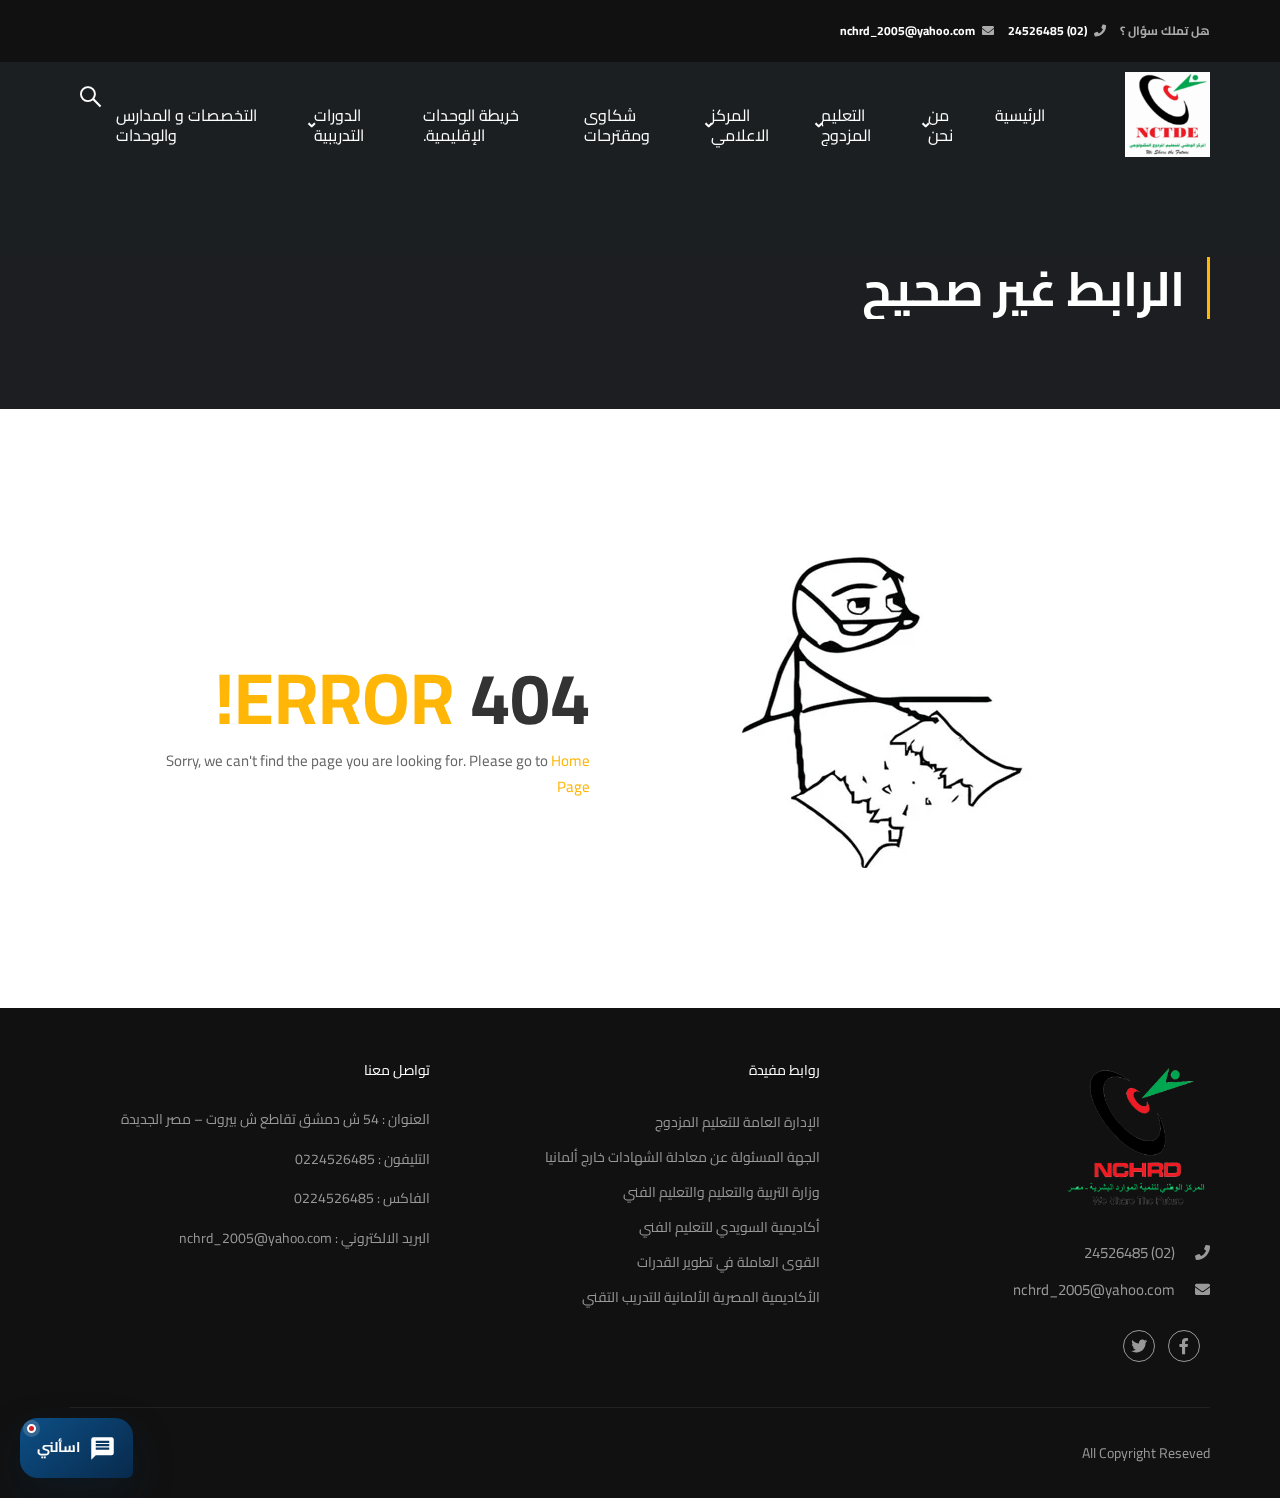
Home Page (570, 773)
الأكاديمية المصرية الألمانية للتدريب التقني (701, 1297)
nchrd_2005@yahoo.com (907, 30)
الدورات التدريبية (339, 125)
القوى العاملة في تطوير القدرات (728, 1262)
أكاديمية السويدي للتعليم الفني (729, 1227)
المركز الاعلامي (740, 125)
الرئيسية (1020, 115)
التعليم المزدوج (846, 125)
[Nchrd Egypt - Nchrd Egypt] (1135, 114)
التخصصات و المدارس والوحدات (186, 125)
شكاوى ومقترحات (617, 125)
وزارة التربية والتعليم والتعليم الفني (721, 1192)
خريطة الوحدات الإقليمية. (471, 125)
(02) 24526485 (1047, 30)
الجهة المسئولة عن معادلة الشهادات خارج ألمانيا (682, 1157)
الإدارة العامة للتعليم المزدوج (737, 1122)
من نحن (940, 125)
